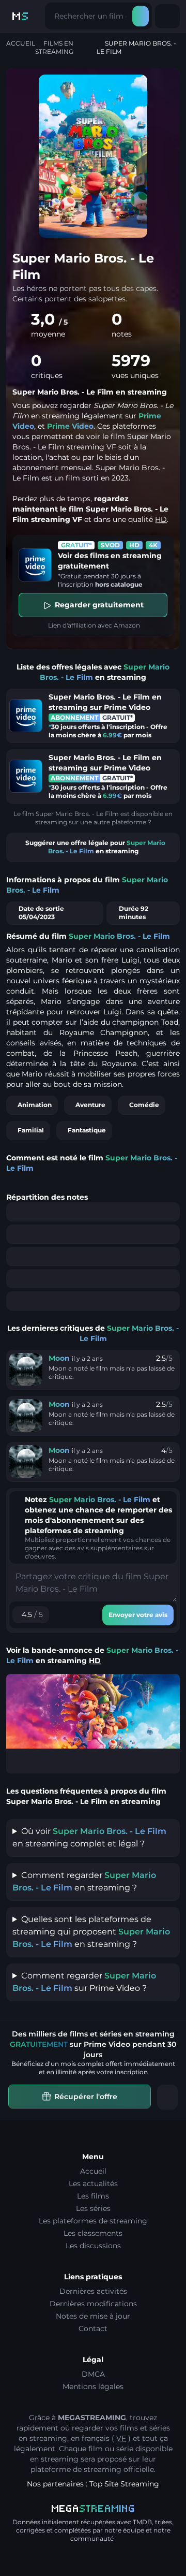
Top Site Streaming (124, 2484)
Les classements (93, 2233)
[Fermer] (167, 2097)
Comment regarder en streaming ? (84, 1881)
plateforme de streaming (76, 2469)
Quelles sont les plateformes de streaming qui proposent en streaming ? (91, 1932)
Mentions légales (93, 2386)
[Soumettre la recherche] (141, 16)
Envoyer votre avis (138, 1615)
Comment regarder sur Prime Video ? (84, 1982)
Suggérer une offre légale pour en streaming (95, 847)
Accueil (21, 43)
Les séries (93, 2208)
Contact (93, 2328)
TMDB (142, 2522)
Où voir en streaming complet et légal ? (89, 1837)
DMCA (93, 2374)
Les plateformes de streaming (93, 2221)
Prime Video (70, 426)
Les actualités (93, 2184)
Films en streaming (54, 47)
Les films (93, 2196)
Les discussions (93, 2246)
